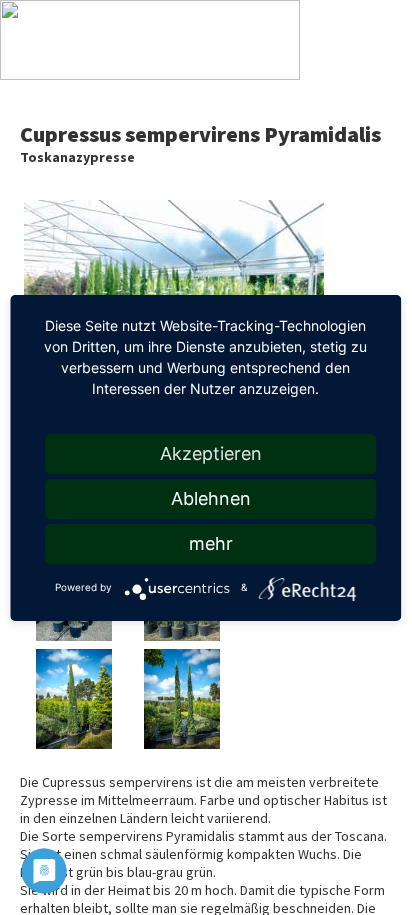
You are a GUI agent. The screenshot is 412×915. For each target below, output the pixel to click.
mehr (211, 543)
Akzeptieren (211, 453)
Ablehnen (211, 498)
